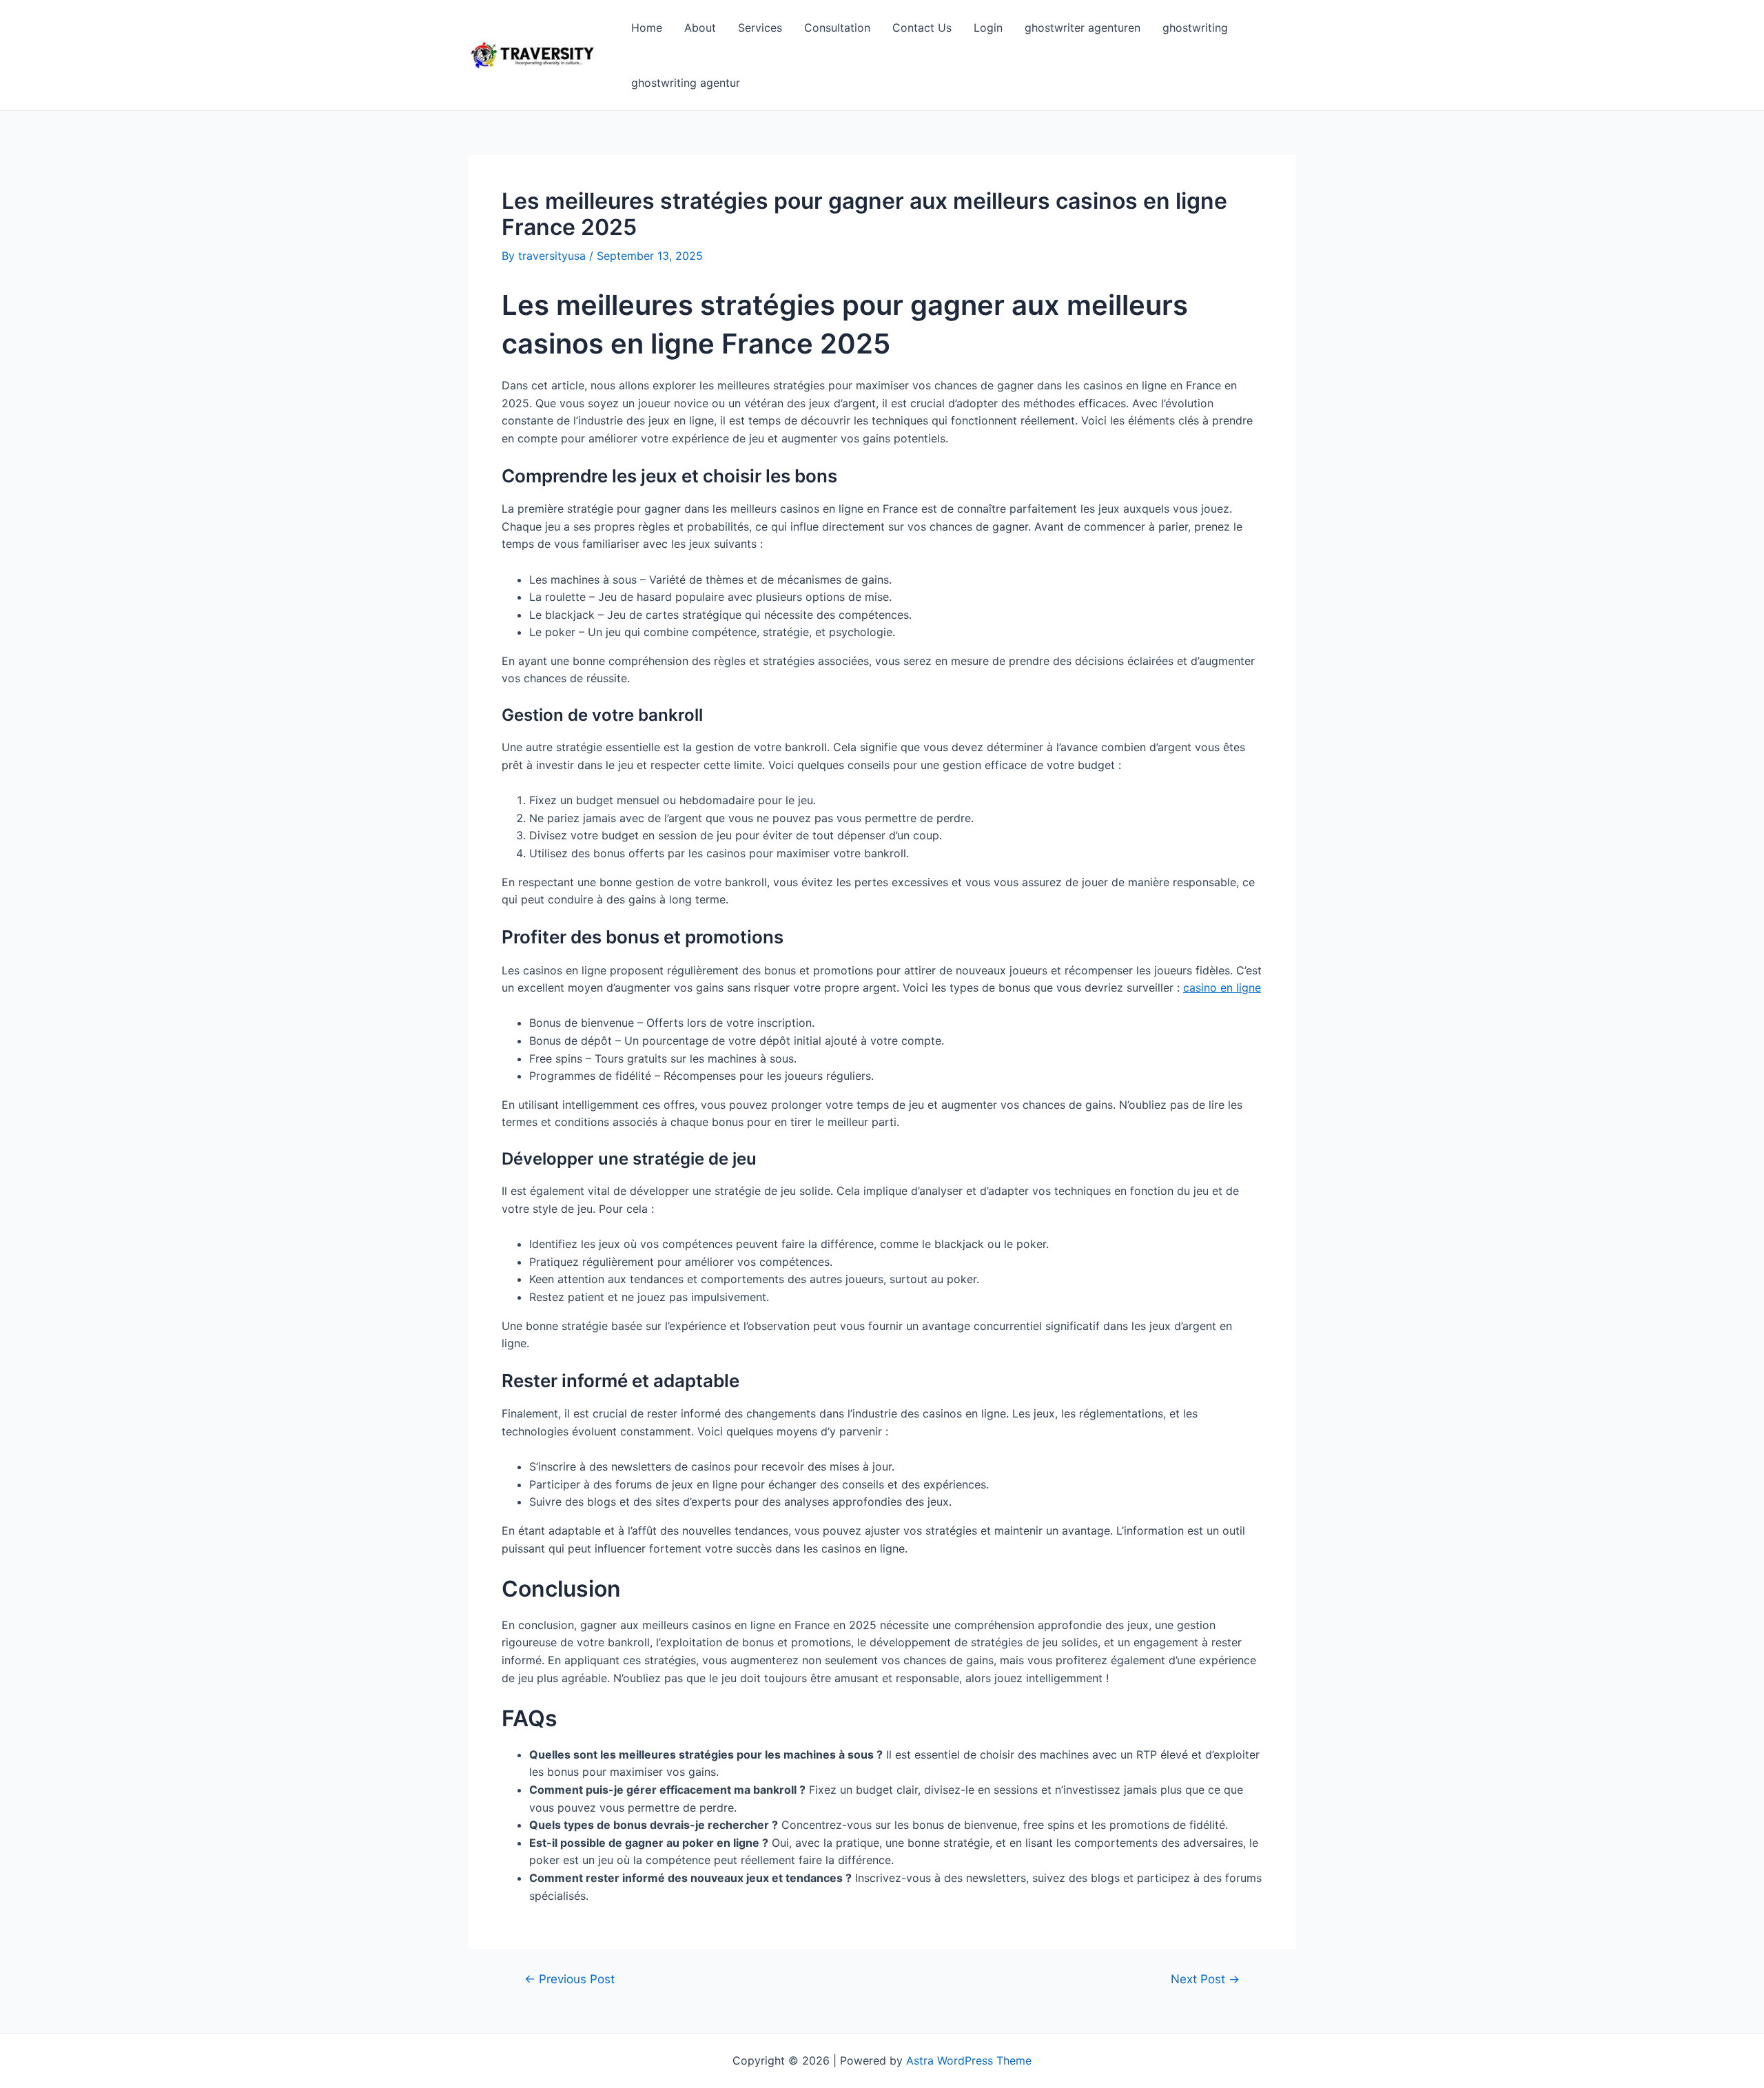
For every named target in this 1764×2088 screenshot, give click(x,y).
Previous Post (570, 1979)
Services (760, 28)
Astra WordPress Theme (969, 2060)
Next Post (1205, 1979)
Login (988, 28)
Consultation (837, 28)
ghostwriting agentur (686, 83)
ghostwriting (1195, 28)
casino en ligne (1222, 987)
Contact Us (922, 28)
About (700, 28)
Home (647, 28)
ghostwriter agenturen (1083, 28)
